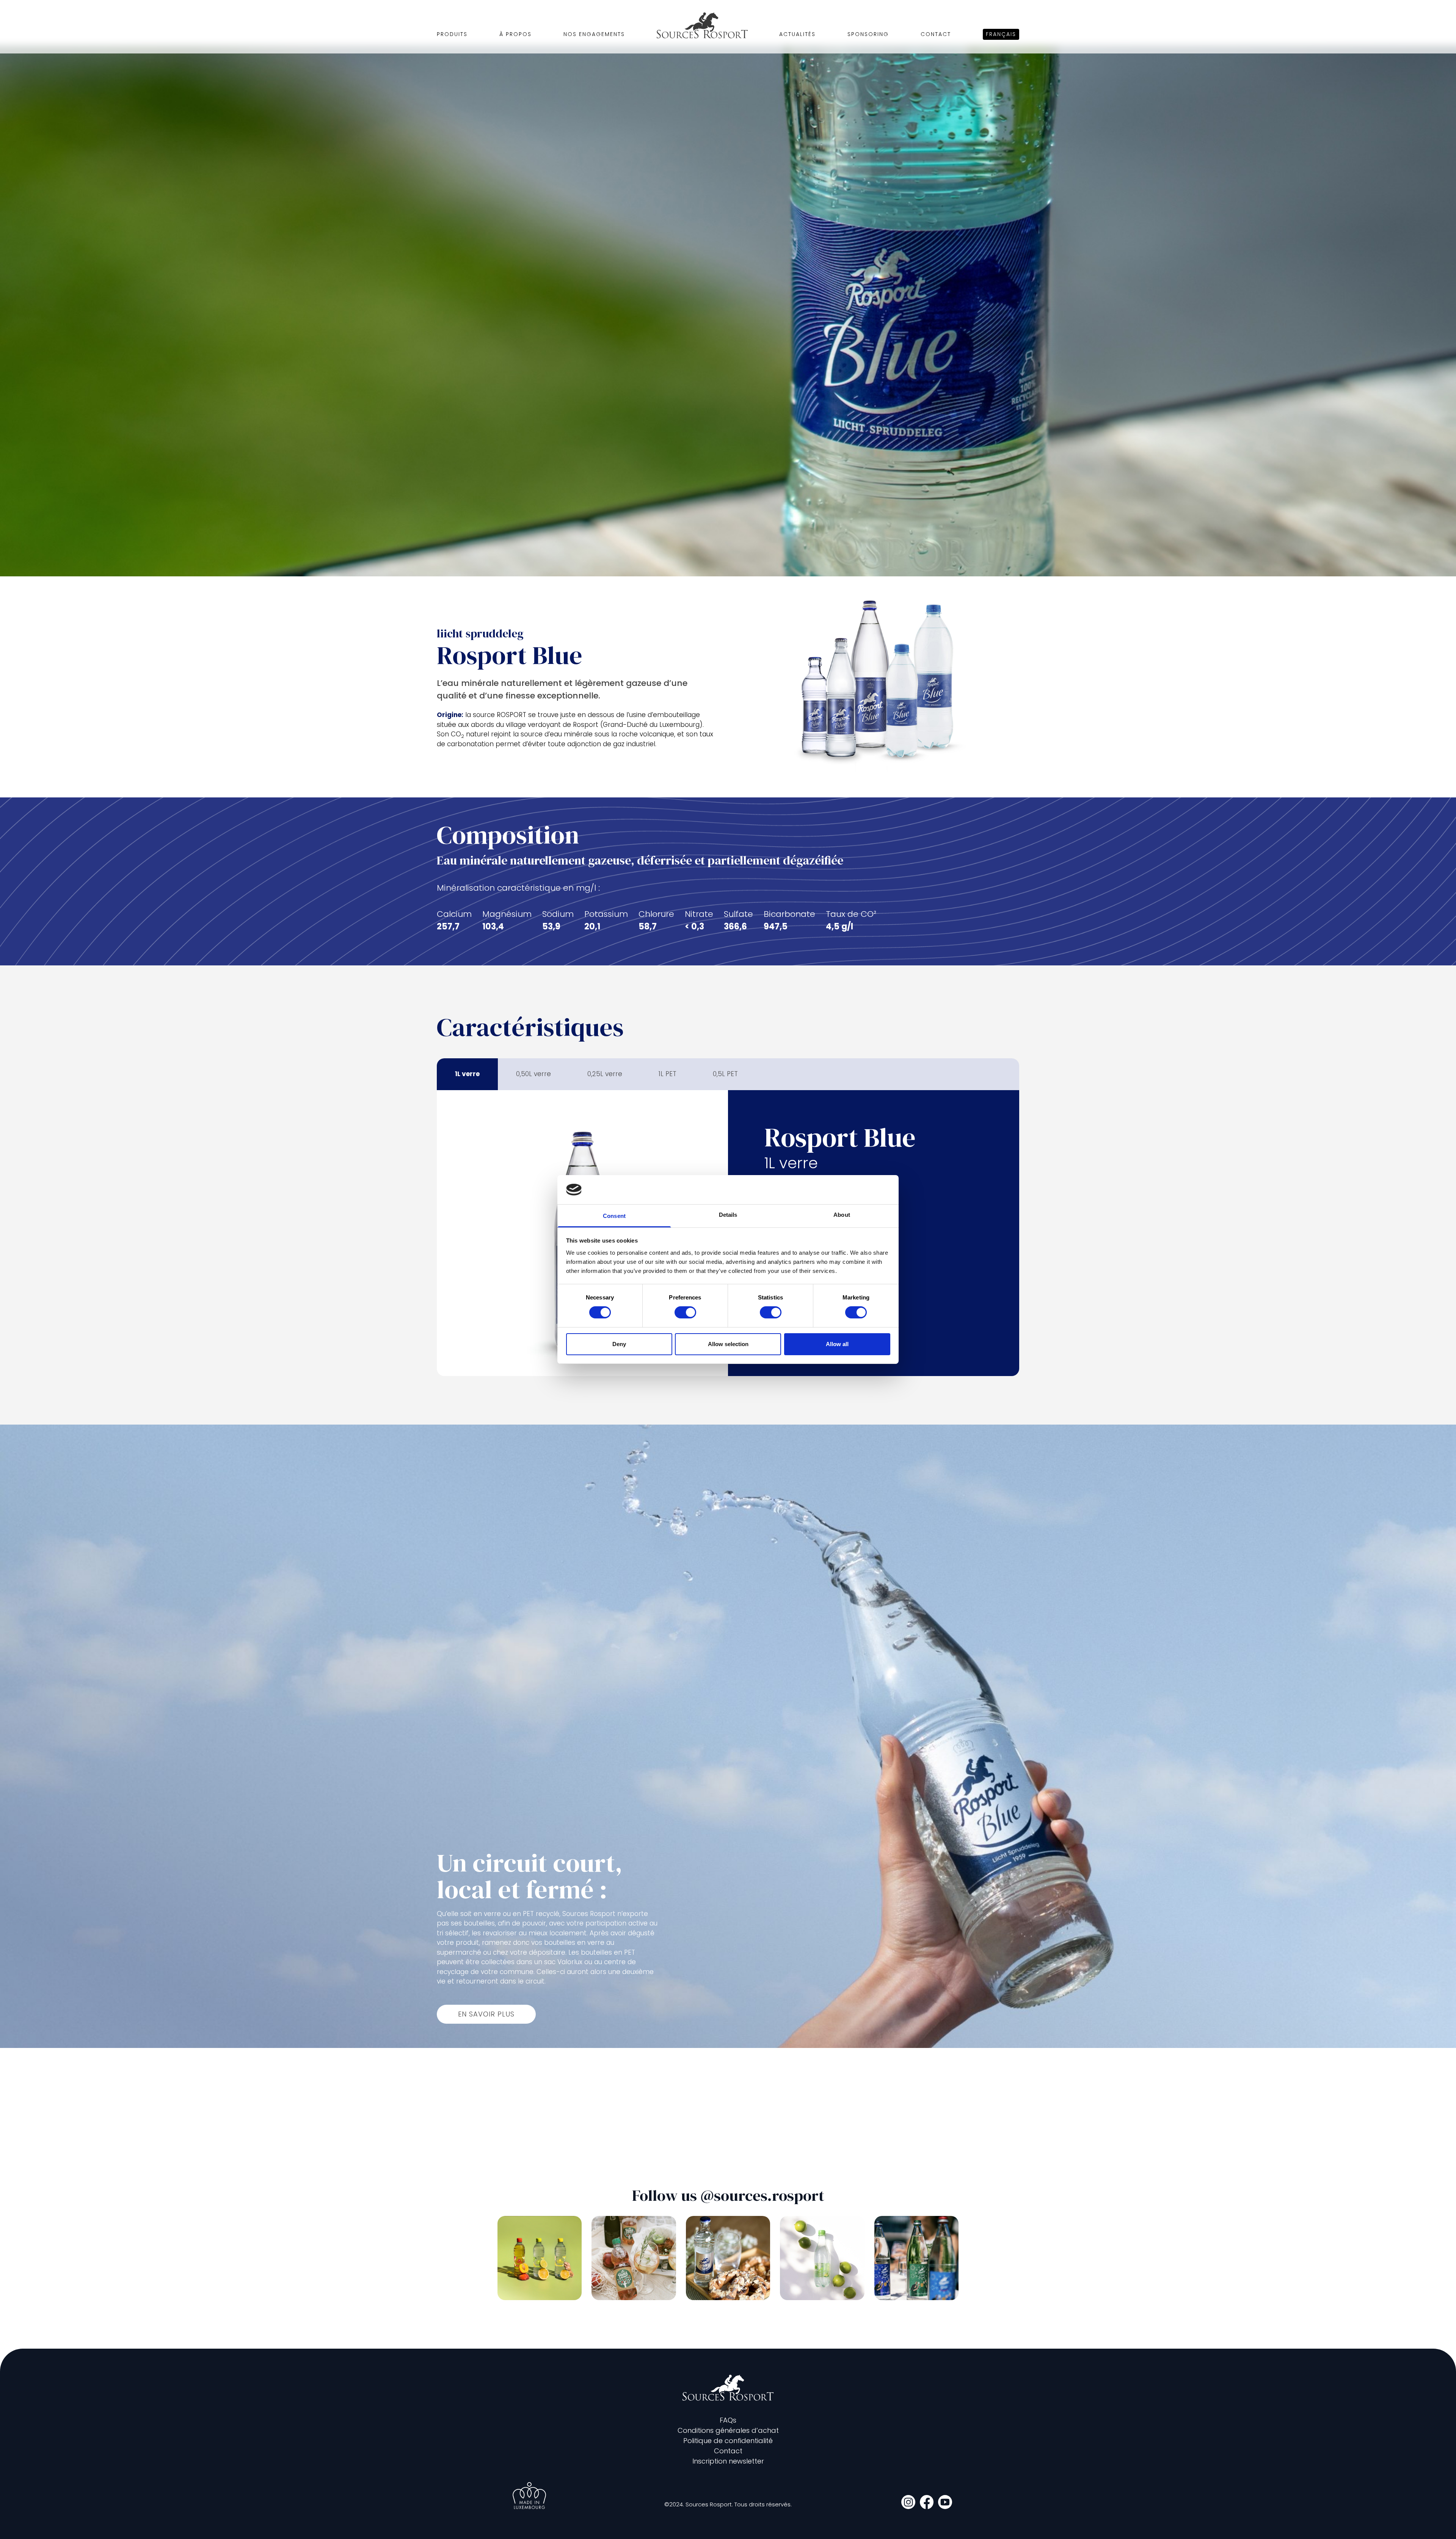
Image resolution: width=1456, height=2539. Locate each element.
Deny (619, 1344)
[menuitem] (1001, 34)
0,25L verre (605, 1074)
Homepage (702, 25)
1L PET (668, 1074)
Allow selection (728, 1344)
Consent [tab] (614, 1216)
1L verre (467, 1074)
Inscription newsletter (728, 2461)
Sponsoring (868, 34)
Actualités (797, 34)
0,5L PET (725, 1074)
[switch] (685, 1312)
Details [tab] (728, 1215)
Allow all (837, 1344)
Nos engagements (594, 34)
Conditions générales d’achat (728, 2430)
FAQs (728, 2420)
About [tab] (842, 1215)
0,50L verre (533, 1074)
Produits (452, 34)
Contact (936, 34)
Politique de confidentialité (728, 2441)
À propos (515, 34)
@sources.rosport (762, 2195)
